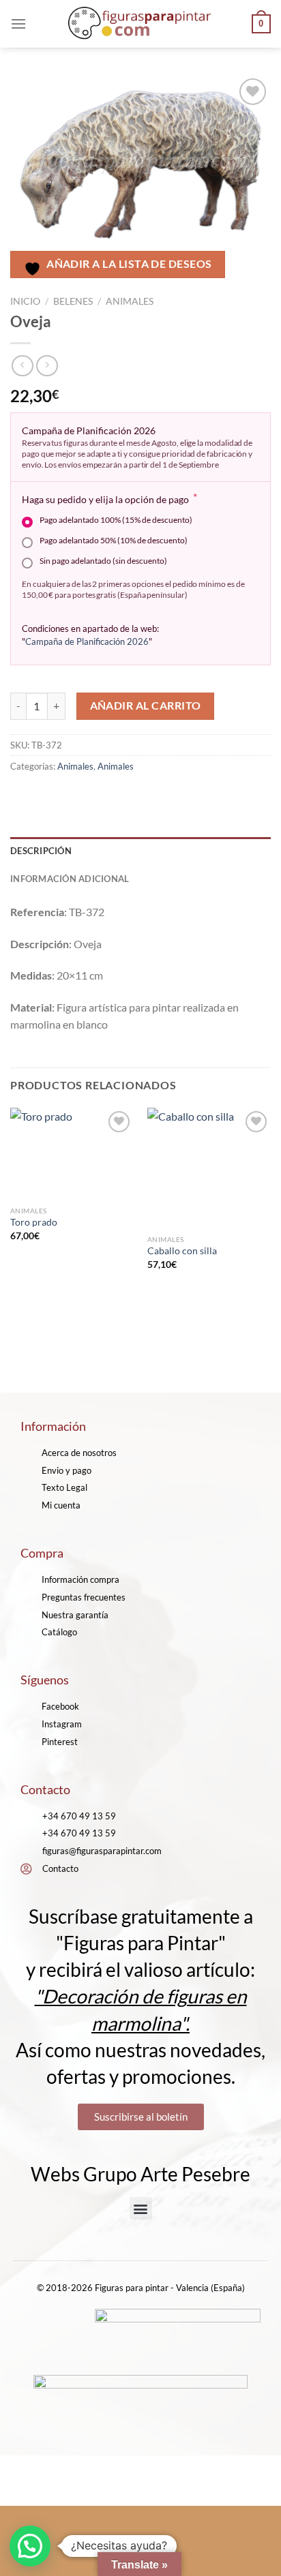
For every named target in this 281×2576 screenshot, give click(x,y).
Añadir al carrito (146, 706)
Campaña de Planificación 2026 (87, 641)
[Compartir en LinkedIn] (146, 797)
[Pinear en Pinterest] (121, 797)
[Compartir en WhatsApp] (23, 797)
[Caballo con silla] (209, 1168)
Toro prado (34, 1222)
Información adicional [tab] (70, 879)
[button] (141, 2208)
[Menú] (18, 24)
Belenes (73, 301)
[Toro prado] (72, 1154)
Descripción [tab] (41, 851)
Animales (130, 301)
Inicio (25, 301)
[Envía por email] (97, 797)
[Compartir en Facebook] (47, 797)
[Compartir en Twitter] (72, 797)
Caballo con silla (182, 1251)
